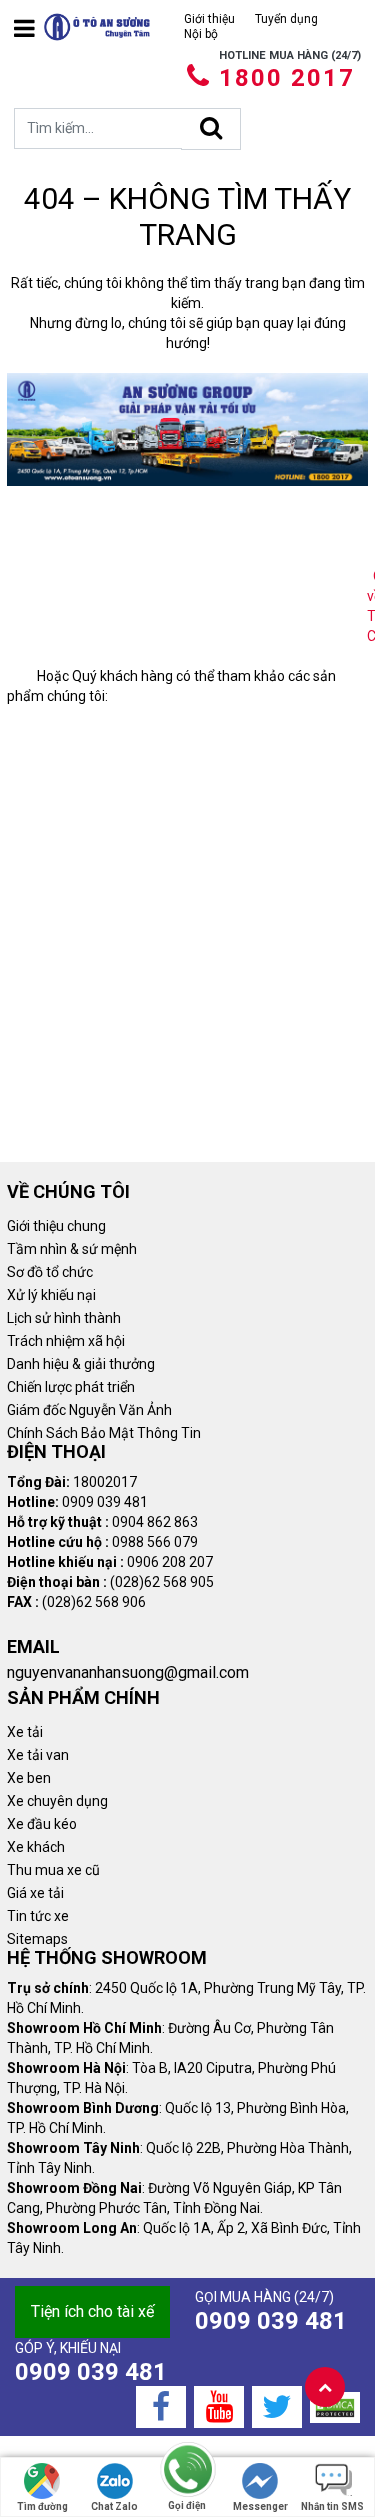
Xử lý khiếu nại (51, 1295)
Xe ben (29, 1778)
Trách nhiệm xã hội (66, 1341)
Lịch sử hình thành (64, 1318)
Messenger (260, 2506)
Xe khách (36, 1847)
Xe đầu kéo (42, 1824)
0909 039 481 (271, 2321)
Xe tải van (38, 1755)
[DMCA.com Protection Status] (335, 2406)
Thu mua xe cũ (53, 1870)
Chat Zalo (114, 2506)
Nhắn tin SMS (332, 2506)
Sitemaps (37, 1939)
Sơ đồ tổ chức (50, 1272)
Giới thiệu (209, 19)
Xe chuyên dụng (57, 1801)
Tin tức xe (38, 1916)
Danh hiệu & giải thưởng (81, 1364)
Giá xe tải (35, 1893)
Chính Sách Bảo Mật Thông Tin (104, 1433)
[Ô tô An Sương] (97, 27)
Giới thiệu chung (56, 1226)
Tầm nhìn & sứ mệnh (72, 1249)
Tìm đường (42, 2506)
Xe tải (25, 1732)
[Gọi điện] (187, 2470)
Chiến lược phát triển (71, 1387)
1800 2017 (287, 78)
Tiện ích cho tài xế (92, 2311)
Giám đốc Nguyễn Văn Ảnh (89, 1410)
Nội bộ (201, 34)
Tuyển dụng (286, 19)
